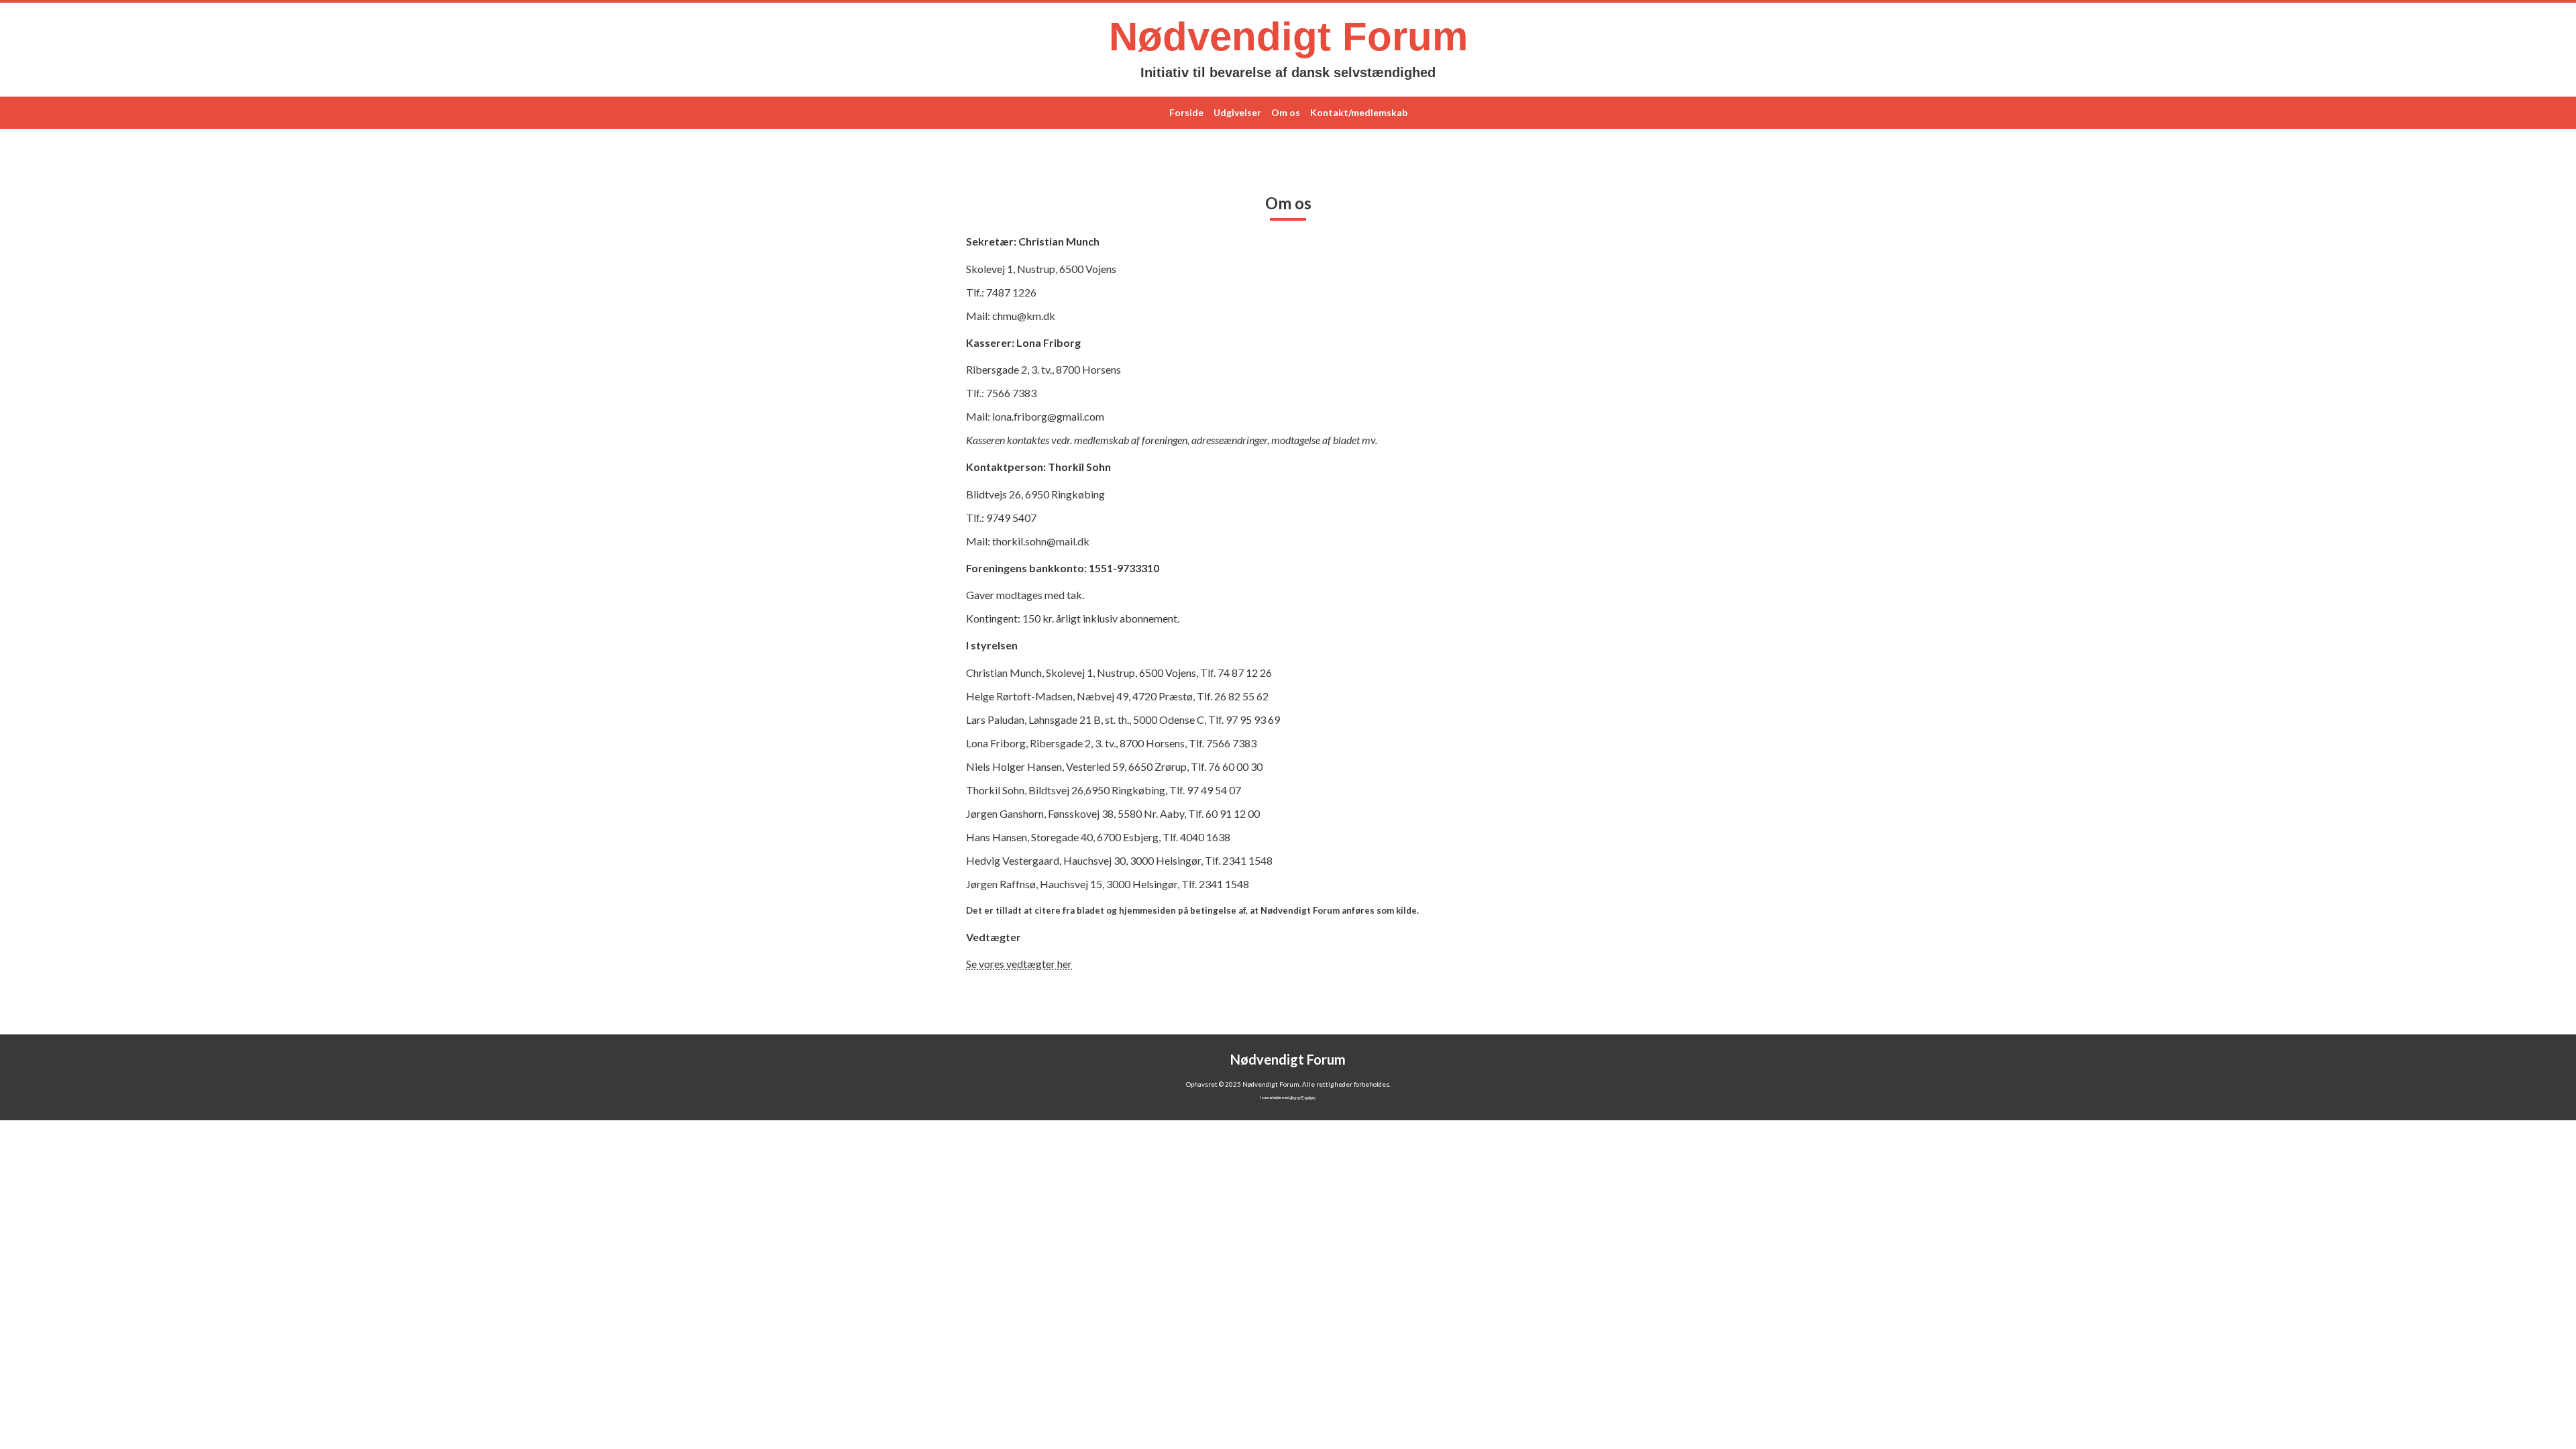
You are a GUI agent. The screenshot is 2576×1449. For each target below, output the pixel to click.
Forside (1186, 112)
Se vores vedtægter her (1019, 964)
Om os (1286, 112)
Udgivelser (1237, 112)
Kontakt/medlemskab (1359, 112)
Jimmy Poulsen (1303, 1097)
